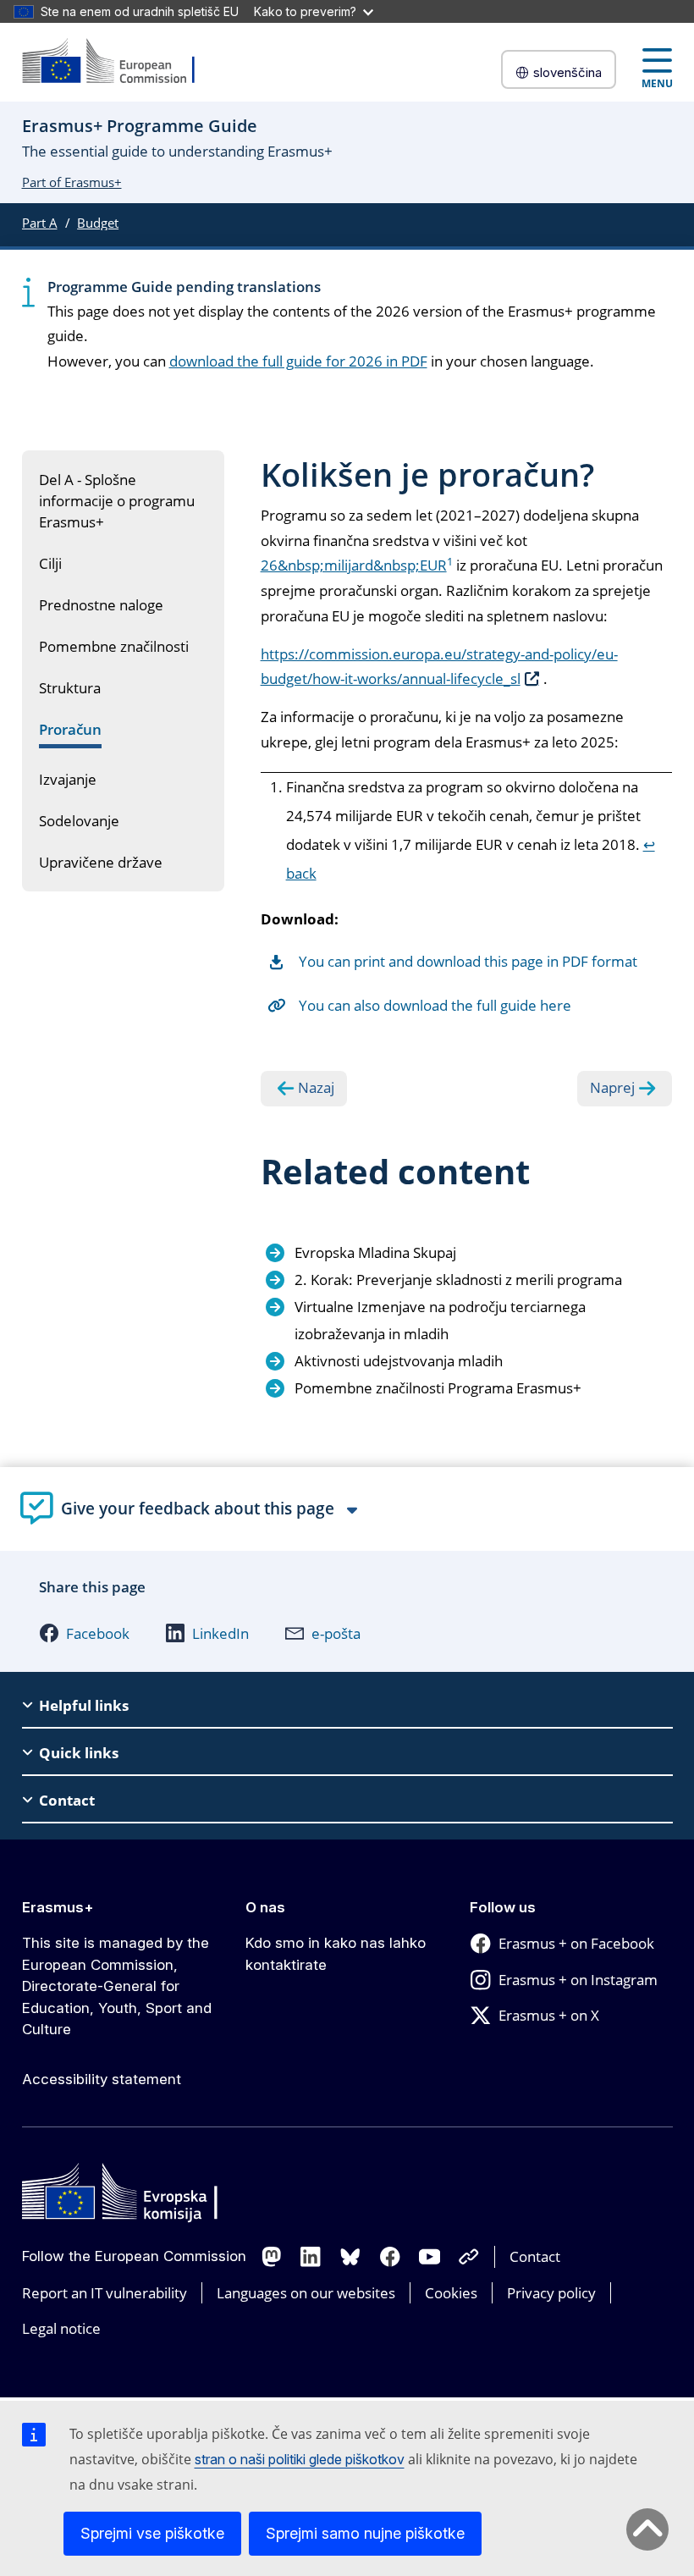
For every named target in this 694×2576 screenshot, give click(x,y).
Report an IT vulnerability (105, 2293)
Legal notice (61, 2328)
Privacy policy (551, 2293)
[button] (84, 1633)
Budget (98, 223)
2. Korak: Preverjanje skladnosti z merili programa (458, 1280)
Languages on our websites (306, 2293)
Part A (40, 223)
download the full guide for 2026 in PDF (298, 361)
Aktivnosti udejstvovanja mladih (399, 1361)
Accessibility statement (102, 2079)
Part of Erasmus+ (72, 182)
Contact (535, 2256)
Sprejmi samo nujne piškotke (365, 2533)
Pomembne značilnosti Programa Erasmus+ (438, 1388)
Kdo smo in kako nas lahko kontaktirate (336, 1954)
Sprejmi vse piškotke (152, 2533)
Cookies (451, 2293)
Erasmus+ (58, 1907)
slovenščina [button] (567, 72)
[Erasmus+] (119, 62)
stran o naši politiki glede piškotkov (300, 2459)
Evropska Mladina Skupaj (375, 1252)
